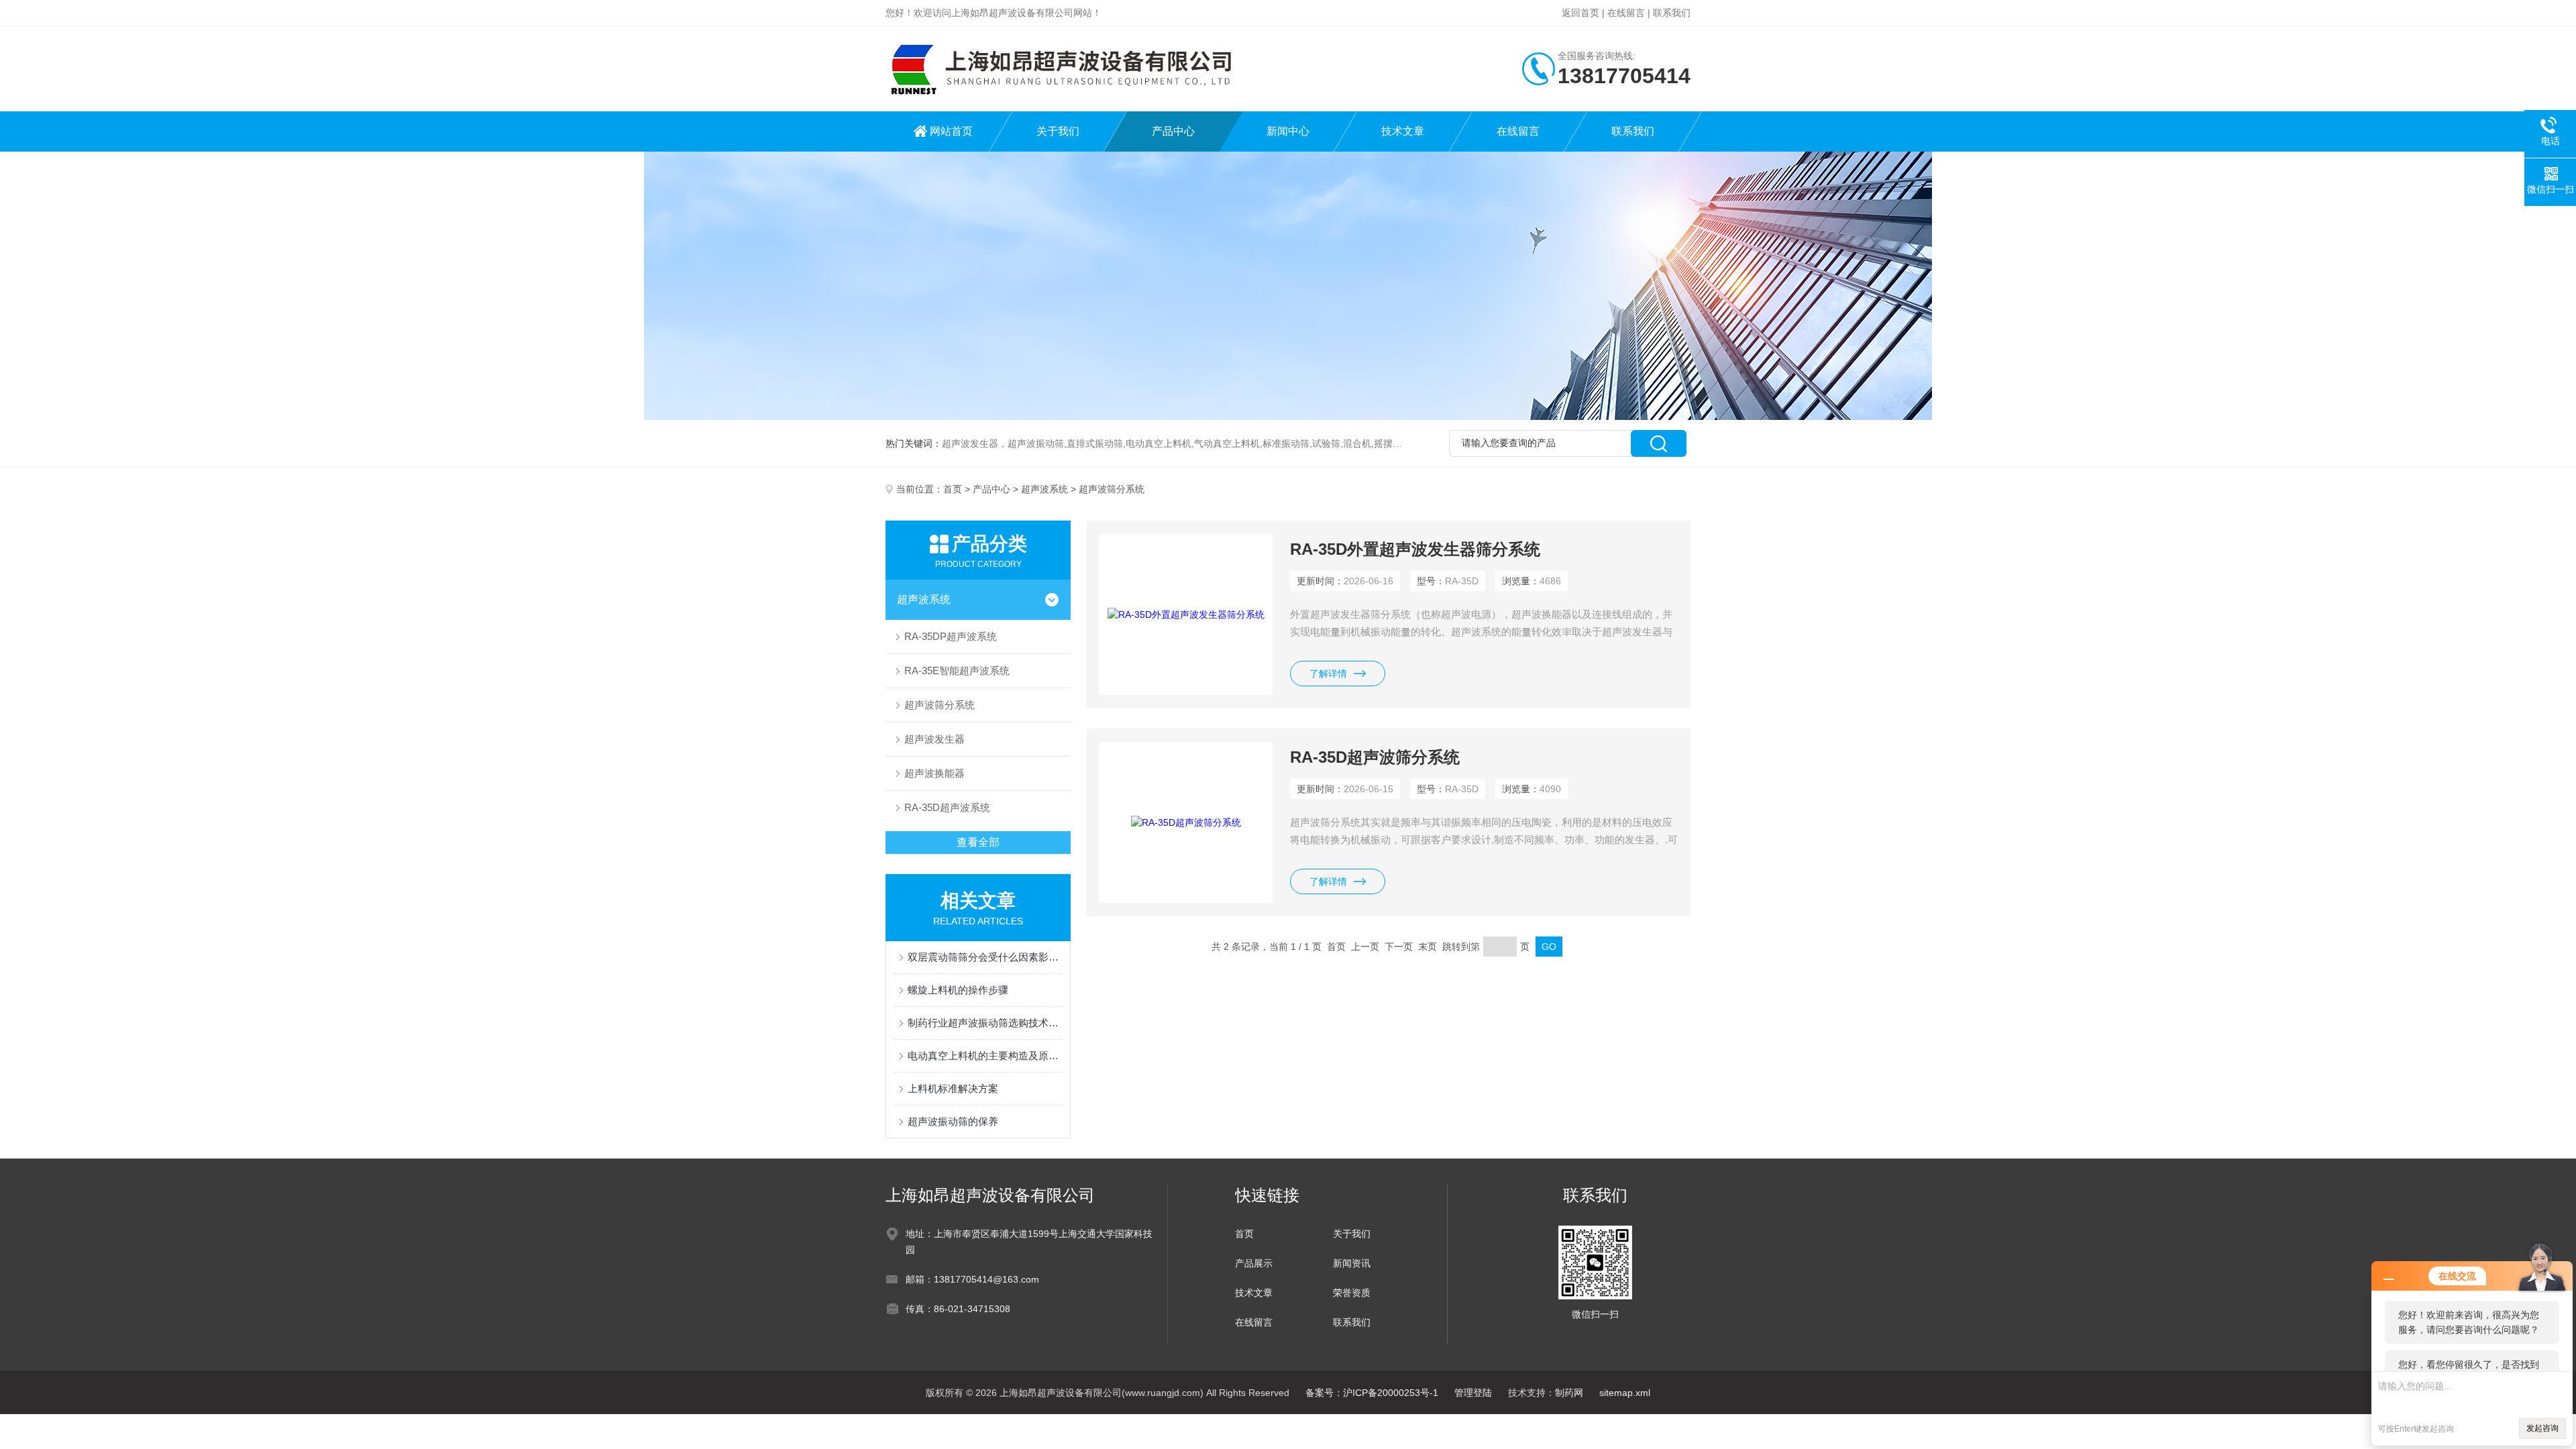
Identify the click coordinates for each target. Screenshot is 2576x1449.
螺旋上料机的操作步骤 (958, 990)
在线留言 (1626, 13)
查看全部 (978, 842)
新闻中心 (1288, 131)
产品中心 (1173, 131)
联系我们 (1672, 13)
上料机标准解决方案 (953, 1088)
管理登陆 (1473, 1393)
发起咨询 (2542, 1428)
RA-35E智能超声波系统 (957, 670)
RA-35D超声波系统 (947, 807)
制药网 (1569, 1393)
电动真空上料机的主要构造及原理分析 (985, 1056)
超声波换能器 (934, 773)
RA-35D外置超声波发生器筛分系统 (1415, 549)
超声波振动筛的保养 (953, 1121)
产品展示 (1254, 1263)
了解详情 (1328, 674)
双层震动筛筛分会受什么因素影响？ (985, 957)
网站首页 (951, 131)
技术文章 (1403, 131)
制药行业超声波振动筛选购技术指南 (985, 1023)
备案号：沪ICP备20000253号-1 (1372, 1393)
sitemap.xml (1625, 1393)
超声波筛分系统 (940, 705)
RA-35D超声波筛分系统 (1375, 757)
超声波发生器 (934, 739)
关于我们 (1058, 131)
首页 (953, 489)
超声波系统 (1044, 489)
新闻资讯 (1352, 1263)
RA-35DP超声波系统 (951, 636)
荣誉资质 (1352, 1293)
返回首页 (1580, 13)
